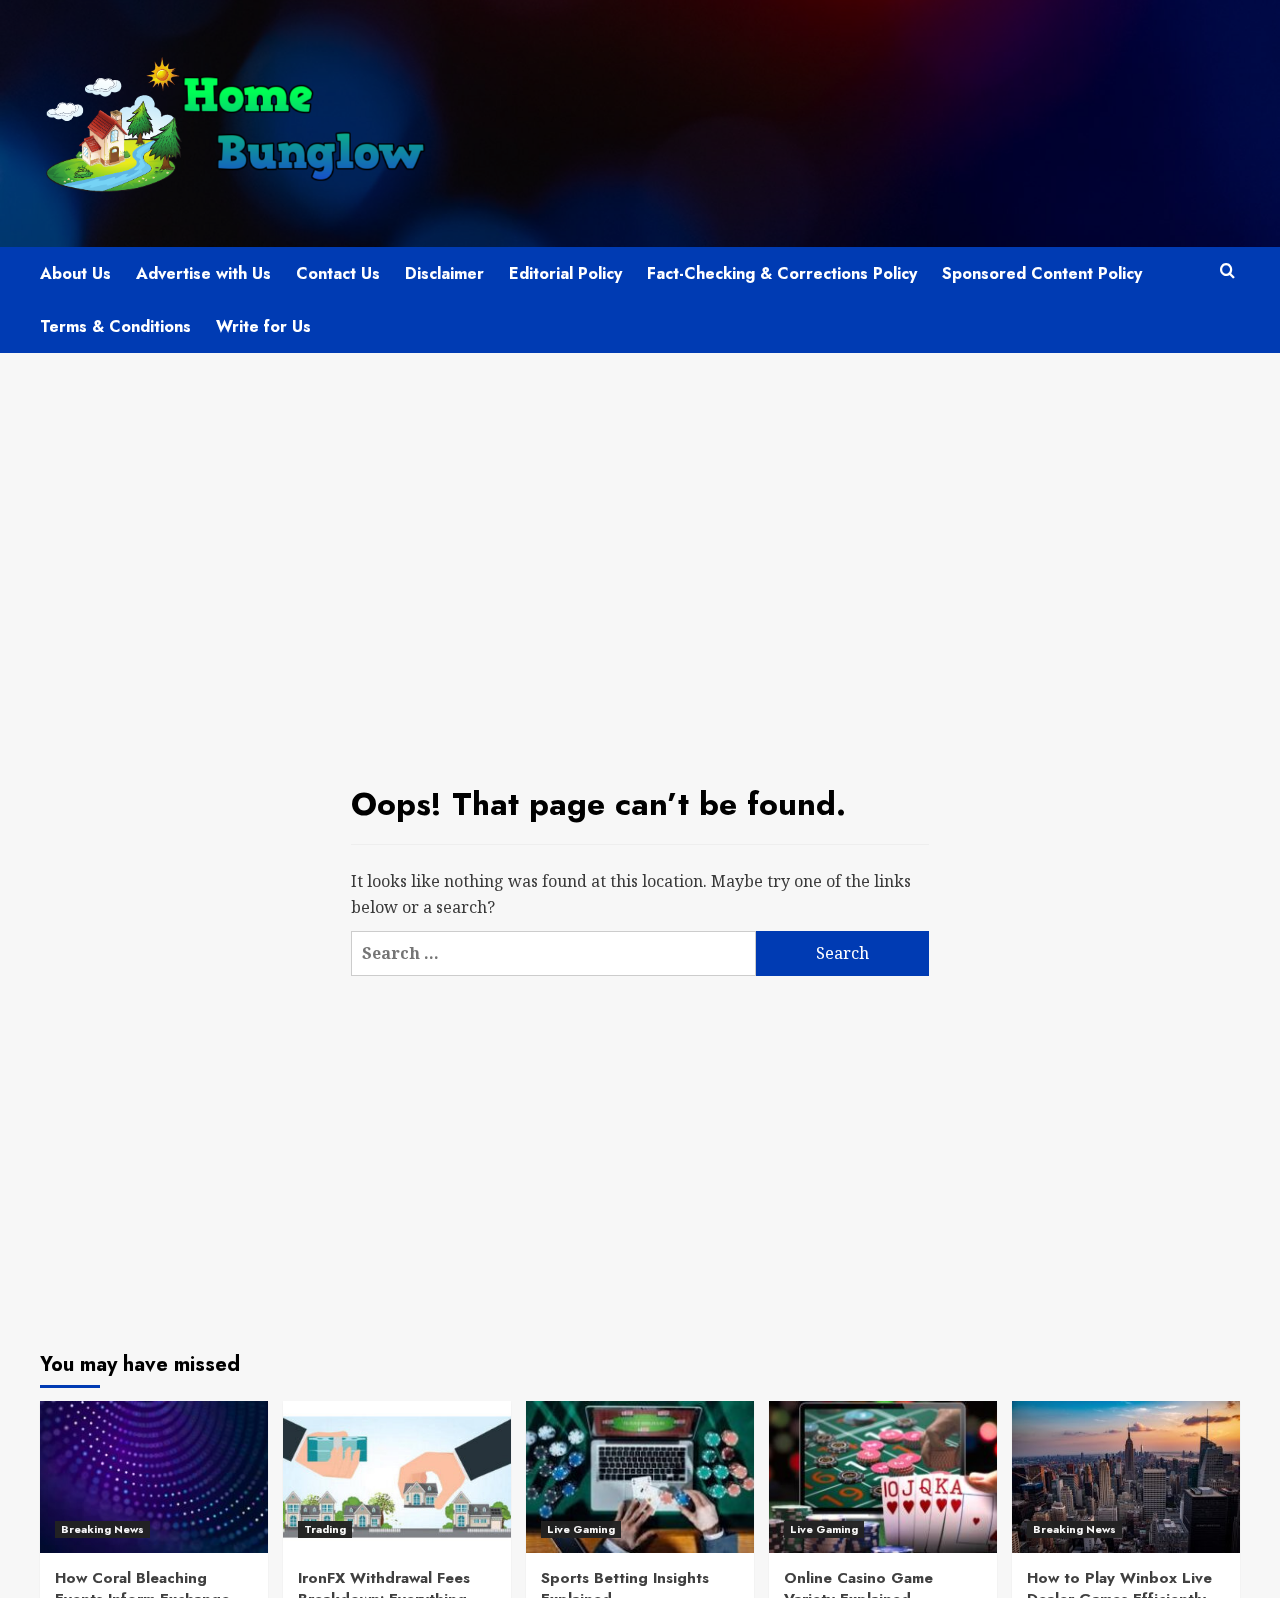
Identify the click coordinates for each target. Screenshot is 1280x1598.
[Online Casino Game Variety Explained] (883, 1477)
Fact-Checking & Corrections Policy (782, 273)
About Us (75, 273)
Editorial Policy (565, 273)
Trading (325, 1529)
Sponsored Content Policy (1042, 273)
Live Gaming (581, 1529)
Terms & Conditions (115, 326)
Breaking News (102, 1529)
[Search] (1227, 271)
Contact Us (338, 273)
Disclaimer (444, 273)
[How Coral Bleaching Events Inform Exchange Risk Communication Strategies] (154, 1477)
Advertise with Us (203, 273)
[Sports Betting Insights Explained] (640, 1477)
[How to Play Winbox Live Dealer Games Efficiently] (1126, 1477)
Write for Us (263, 326)
